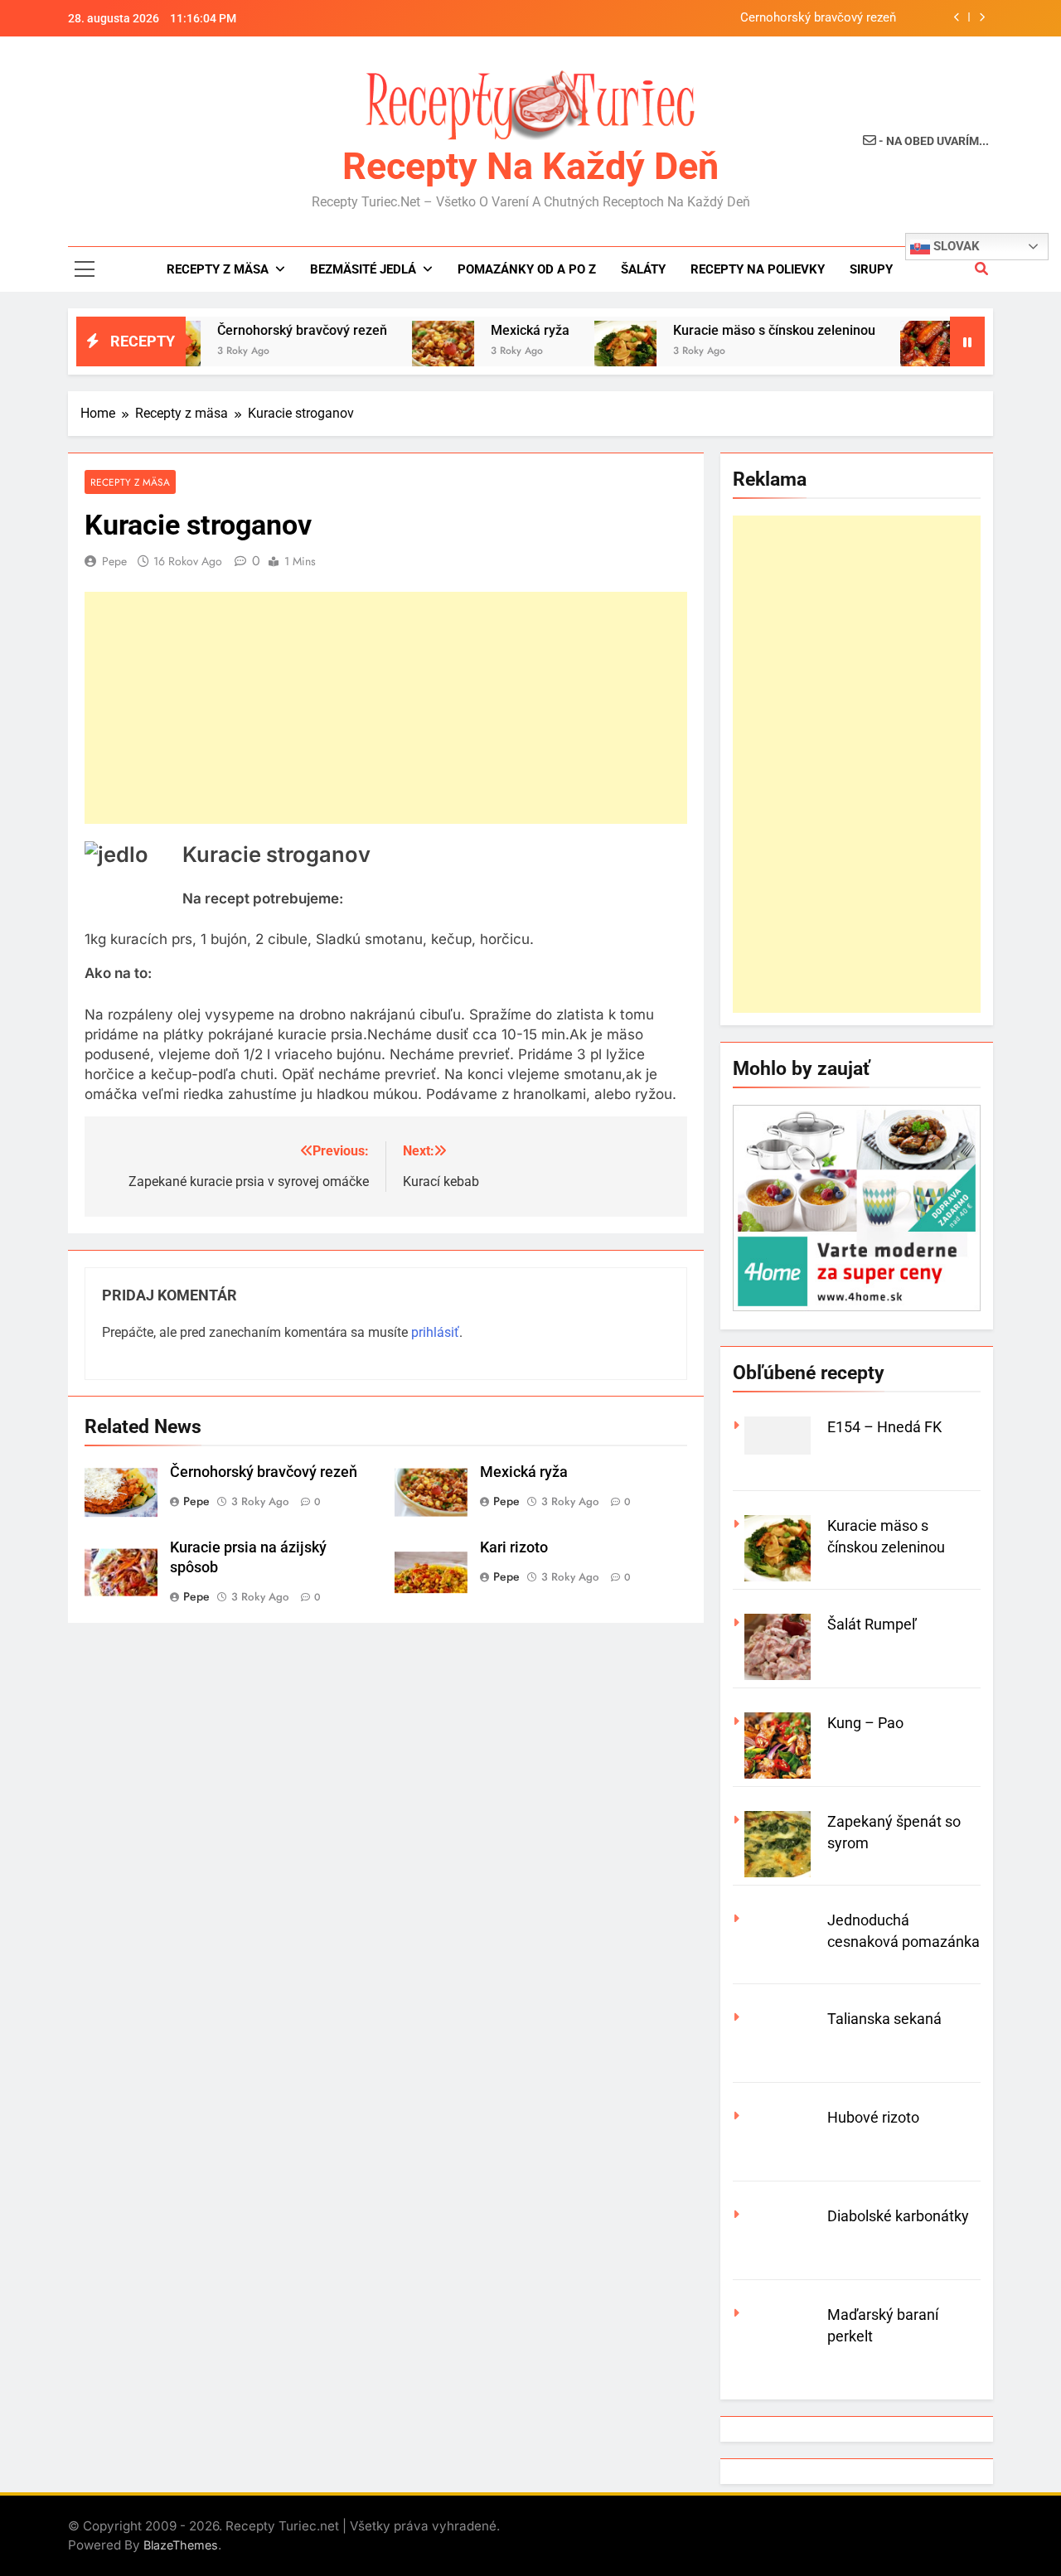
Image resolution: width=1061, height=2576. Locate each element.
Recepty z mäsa (218, 269)
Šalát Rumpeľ (872, 1624)
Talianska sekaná (884, 2019)
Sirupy (871, 269)
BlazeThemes (181, 2545)
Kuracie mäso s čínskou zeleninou (734, 330)
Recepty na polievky (758, 269)
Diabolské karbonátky (898, 2216)
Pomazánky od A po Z (527, 269)
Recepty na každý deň (530, 166)
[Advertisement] (386, 708)
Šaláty (643, 269)
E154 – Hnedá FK (884, 1427)
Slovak (955, 246)
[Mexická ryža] (402, 352)
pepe (114, 561)
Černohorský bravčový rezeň (818, 18)
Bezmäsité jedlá (363, 269)
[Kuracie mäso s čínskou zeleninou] (585, 352)
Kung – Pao (865, 1723)
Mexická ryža (489, 330)
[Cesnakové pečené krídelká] (891, 352)
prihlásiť (435, 1332)
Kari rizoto (514, 1547)
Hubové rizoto (873, 2117)
